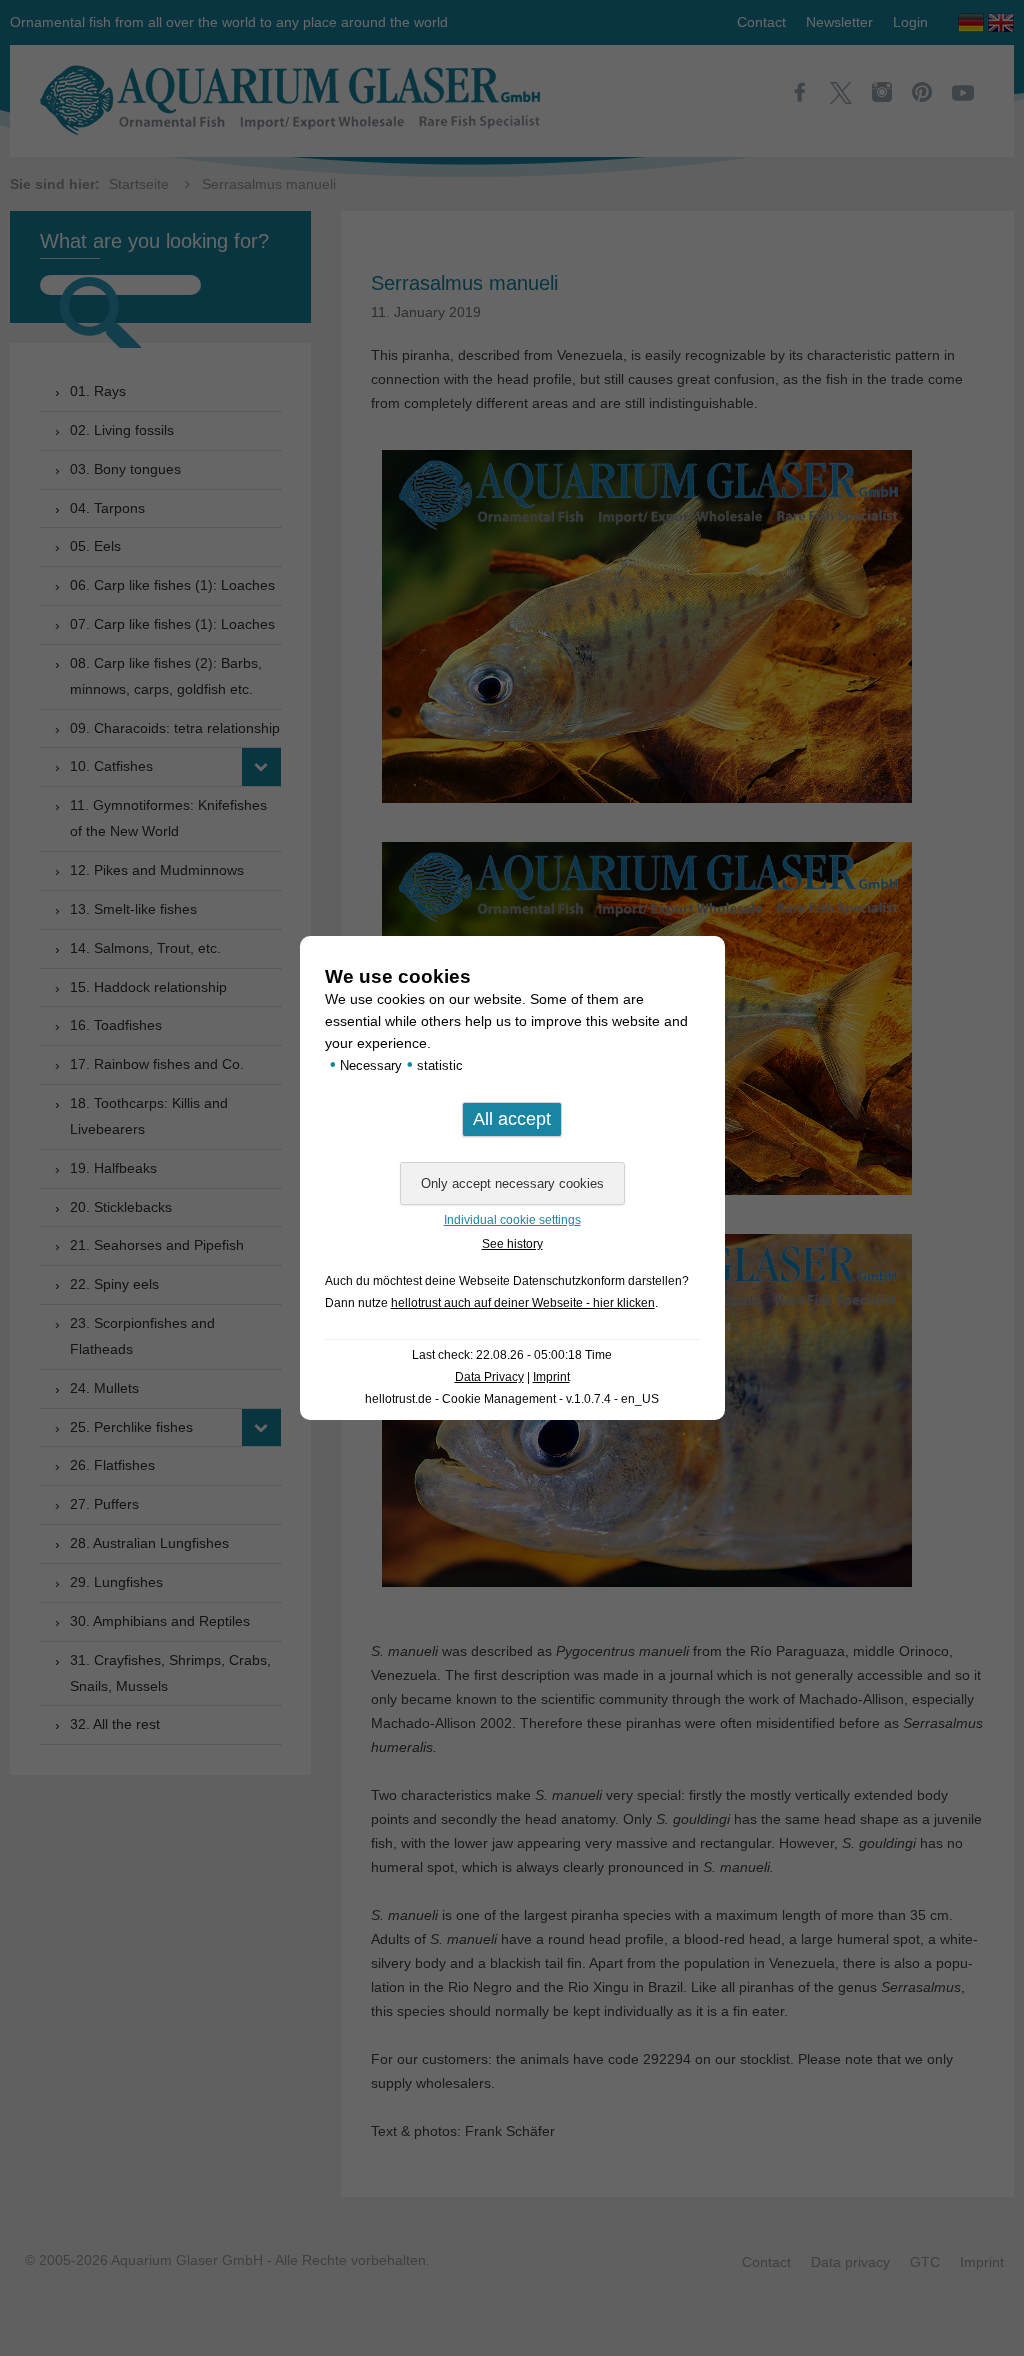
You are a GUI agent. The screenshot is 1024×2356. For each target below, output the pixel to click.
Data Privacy (489, 1377)
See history (512, 1244)
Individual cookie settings (512, 1220)
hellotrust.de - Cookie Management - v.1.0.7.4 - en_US (512, 1399)
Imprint (551, 1377)
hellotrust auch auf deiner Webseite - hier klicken (523, 1303)
